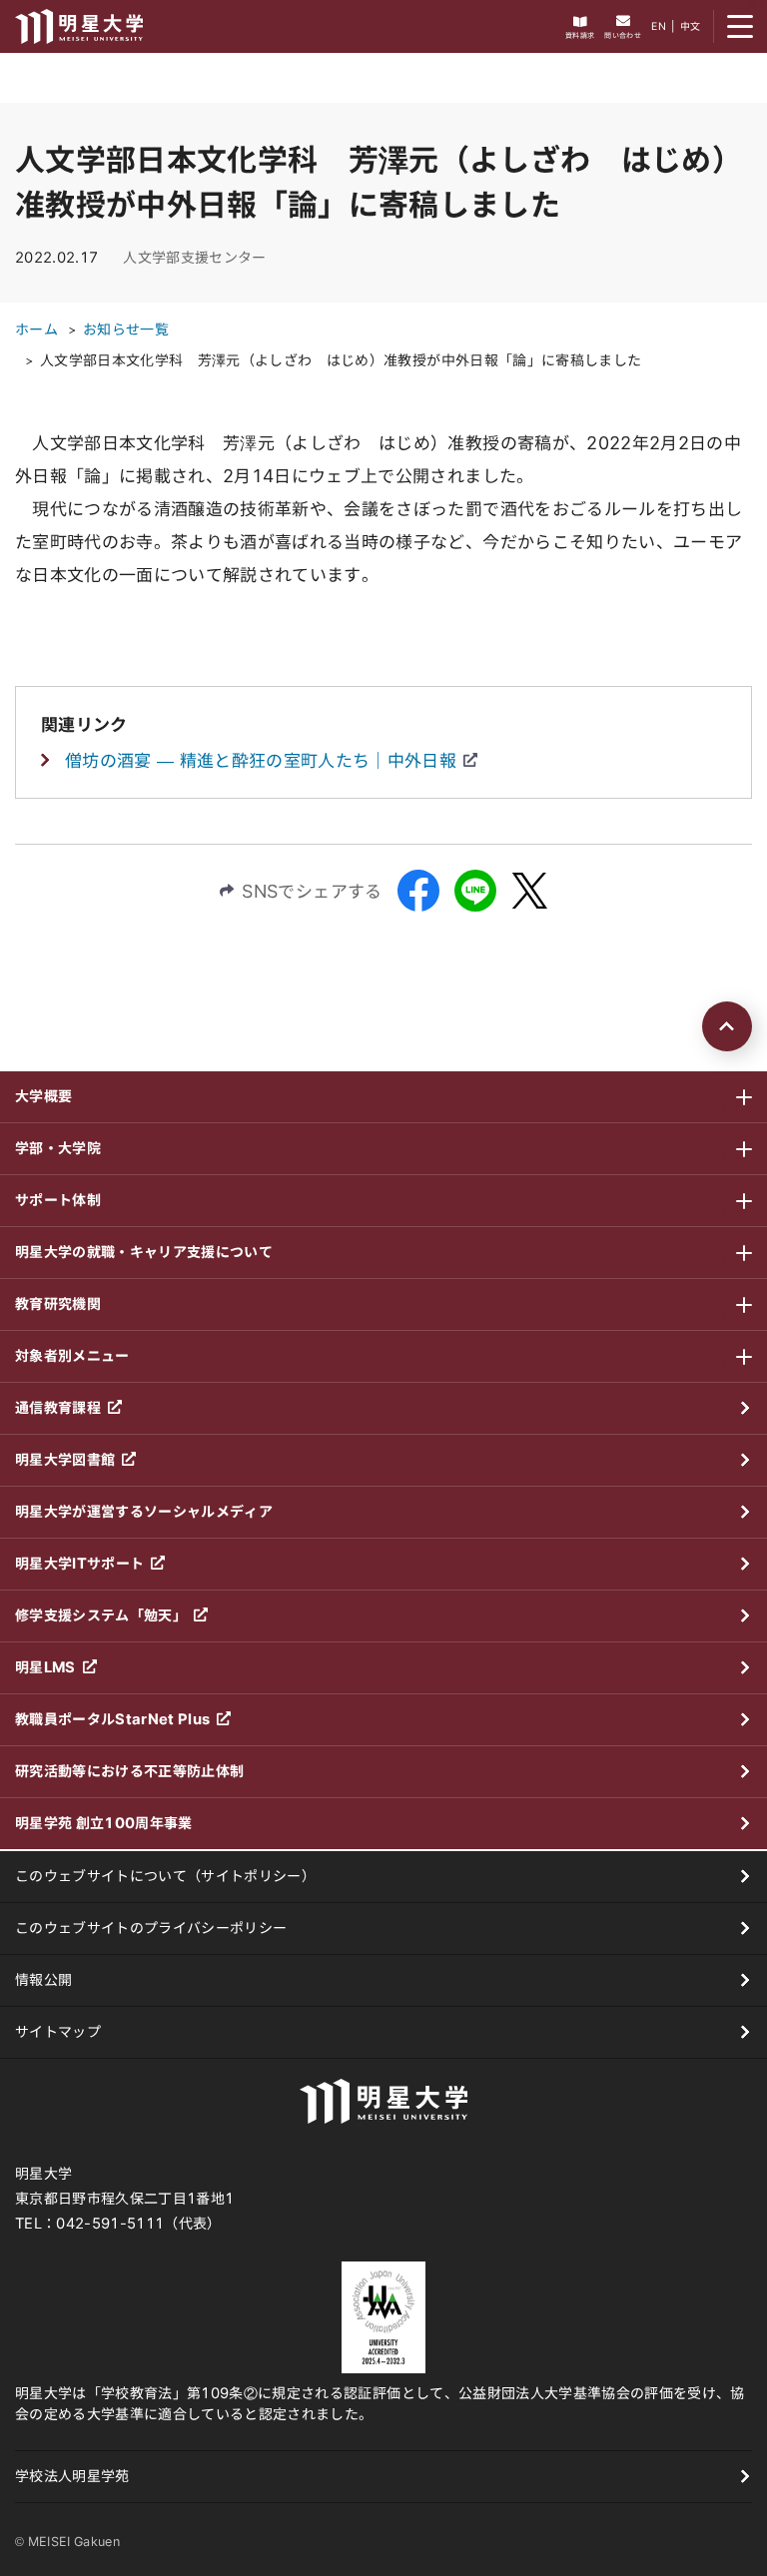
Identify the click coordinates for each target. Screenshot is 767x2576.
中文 (691, 26)
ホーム (36, 329)
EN (659, 26)
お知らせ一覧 (126, 329)
